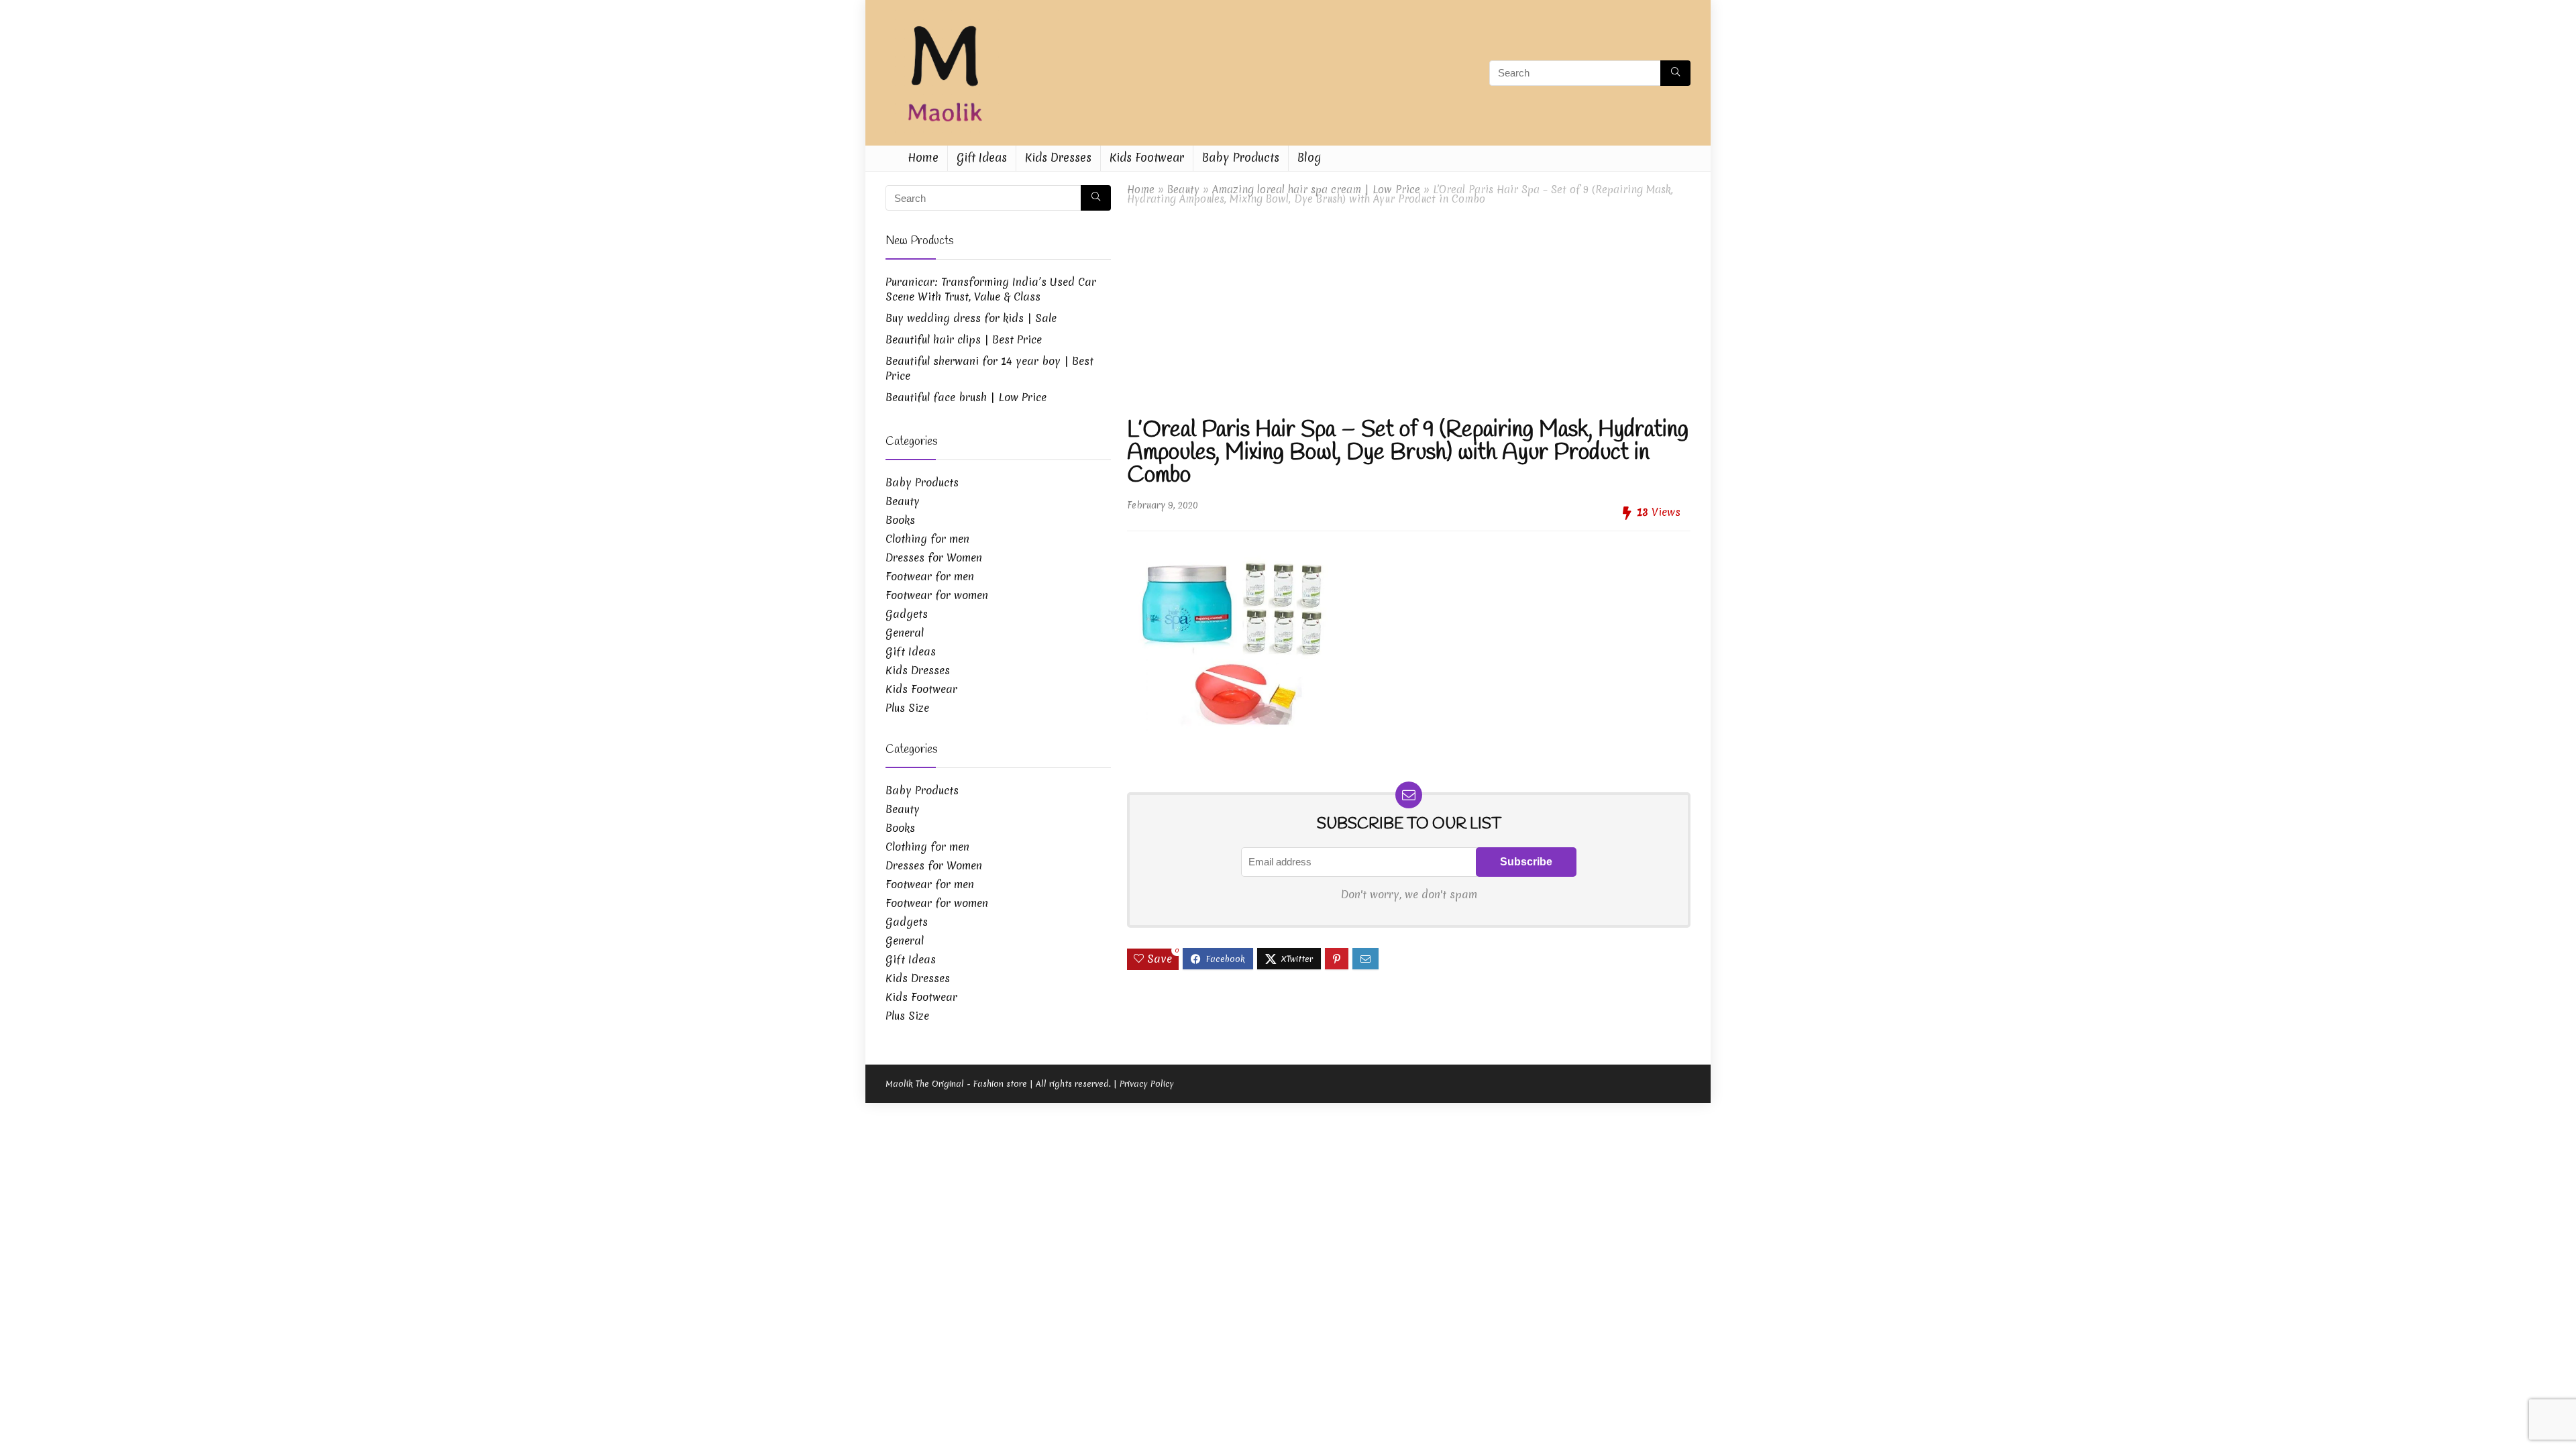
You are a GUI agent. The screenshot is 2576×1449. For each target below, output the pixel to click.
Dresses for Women (934, 557)
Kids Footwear (1147, 157)
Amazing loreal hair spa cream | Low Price (1316, 190)
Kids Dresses (1058, 157)
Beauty (1183, 190)
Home (923, 157)
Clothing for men (927, 539)
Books (900, 520)
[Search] (1675, 73)
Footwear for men (930, 576)
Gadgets (907, 614)
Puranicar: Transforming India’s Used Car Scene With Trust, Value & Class (991, 289)
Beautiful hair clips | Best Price (964, 339)
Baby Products (1241, 157)
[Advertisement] (1409, 311)
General (905, 633)
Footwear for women (937, 595)
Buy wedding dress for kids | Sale (971, 318)
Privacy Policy (1147, 1084)
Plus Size (907, 708)
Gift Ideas (982, 157)
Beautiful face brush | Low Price (966, 397)
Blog (1309, 157)
